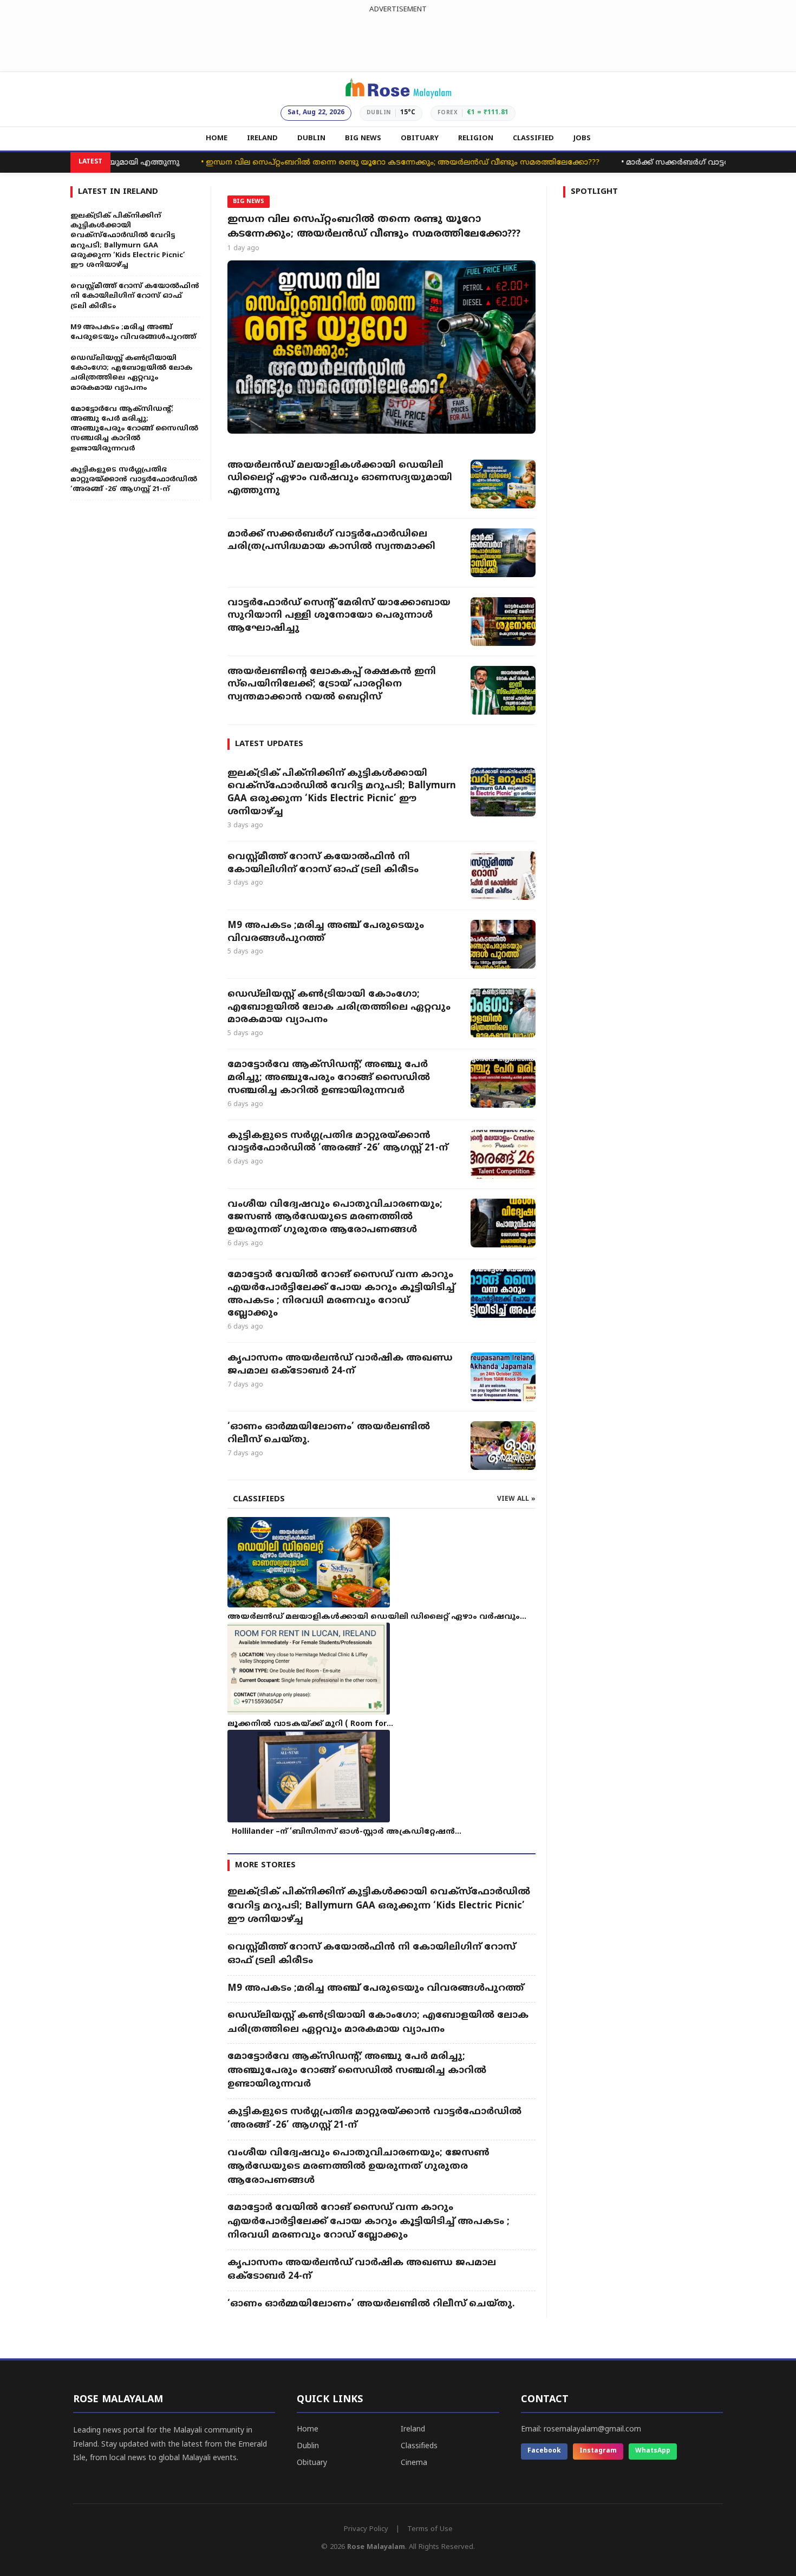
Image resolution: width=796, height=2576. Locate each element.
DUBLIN (311, 139)
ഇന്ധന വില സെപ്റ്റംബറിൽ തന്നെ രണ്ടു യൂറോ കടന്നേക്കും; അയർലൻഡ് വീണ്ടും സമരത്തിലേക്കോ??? (360, 163)
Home (308, 2430)
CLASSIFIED (533, 139)
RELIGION (476, 139)
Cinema (414, 2463)
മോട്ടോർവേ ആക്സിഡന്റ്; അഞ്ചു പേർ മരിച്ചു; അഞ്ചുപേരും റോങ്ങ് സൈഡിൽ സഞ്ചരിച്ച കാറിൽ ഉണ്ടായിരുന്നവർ (329, 1078)
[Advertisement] (398, 40)
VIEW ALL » (516, 1499)
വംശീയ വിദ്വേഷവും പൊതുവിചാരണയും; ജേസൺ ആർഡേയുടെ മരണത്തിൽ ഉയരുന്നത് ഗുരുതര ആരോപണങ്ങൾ (335, 1218)
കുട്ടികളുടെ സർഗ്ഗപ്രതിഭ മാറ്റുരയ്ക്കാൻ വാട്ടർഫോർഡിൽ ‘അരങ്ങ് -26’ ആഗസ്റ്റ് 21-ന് (338, 1142)
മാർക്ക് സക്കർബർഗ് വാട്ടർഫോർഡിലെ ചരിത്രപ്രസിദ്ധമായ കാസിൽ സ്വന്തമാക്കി (331, 541)
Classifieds (419, 2446)
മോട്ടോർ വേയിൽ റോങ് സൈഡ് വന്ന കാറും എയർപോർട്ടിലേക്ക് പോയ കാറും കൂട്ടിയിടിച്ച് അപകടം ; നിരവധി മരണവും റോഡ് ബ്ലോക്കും (341, 1294)
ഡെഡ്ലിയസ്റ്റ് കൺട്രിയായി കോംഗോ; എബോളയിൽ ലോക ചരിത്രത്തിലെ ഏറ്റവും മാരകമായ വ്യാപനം (339, 1008)
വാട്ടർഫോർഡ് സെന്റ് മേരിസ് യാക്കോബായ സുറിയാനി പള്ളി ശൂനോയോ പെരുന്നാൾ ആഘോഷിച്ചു (339, 616)
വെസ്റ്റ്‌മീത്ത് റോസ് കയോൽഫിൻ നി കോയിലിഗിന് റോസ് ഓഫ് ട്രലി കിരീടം (323, 864)
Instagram (598, 2451)
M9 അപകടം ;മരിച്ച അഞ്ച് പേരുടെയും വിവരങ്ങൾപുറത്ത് (326, 932)
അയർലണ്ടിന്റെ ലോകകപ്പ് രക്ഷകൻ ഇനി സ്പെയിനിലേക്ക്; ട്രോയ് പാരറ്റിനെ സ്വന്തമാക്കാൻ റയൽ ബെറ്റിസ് (332, 685)
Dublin (308, 2446)
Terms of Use (430, 2529)
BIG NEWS (363, 139)
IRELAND (262, 139)
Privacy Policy (366, 2529)
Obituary (312, 2463)
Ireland (413, 2430)
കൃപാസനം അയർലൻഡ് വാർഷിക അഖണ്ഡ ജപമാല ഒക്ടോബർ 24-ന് (340, 1365)
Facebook (544, 2451)
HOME (217, 139)
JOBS (582, 139)
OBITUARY (420, 139)
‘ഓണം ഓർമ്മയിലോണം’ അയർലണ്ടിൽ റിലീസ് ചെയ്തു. (329, 1434)
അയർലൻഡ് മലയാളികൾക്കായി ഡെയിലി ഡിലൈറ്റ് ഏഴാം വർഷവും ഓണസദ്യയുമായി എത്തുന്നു (340, 479)
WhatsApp (653, 2451)
